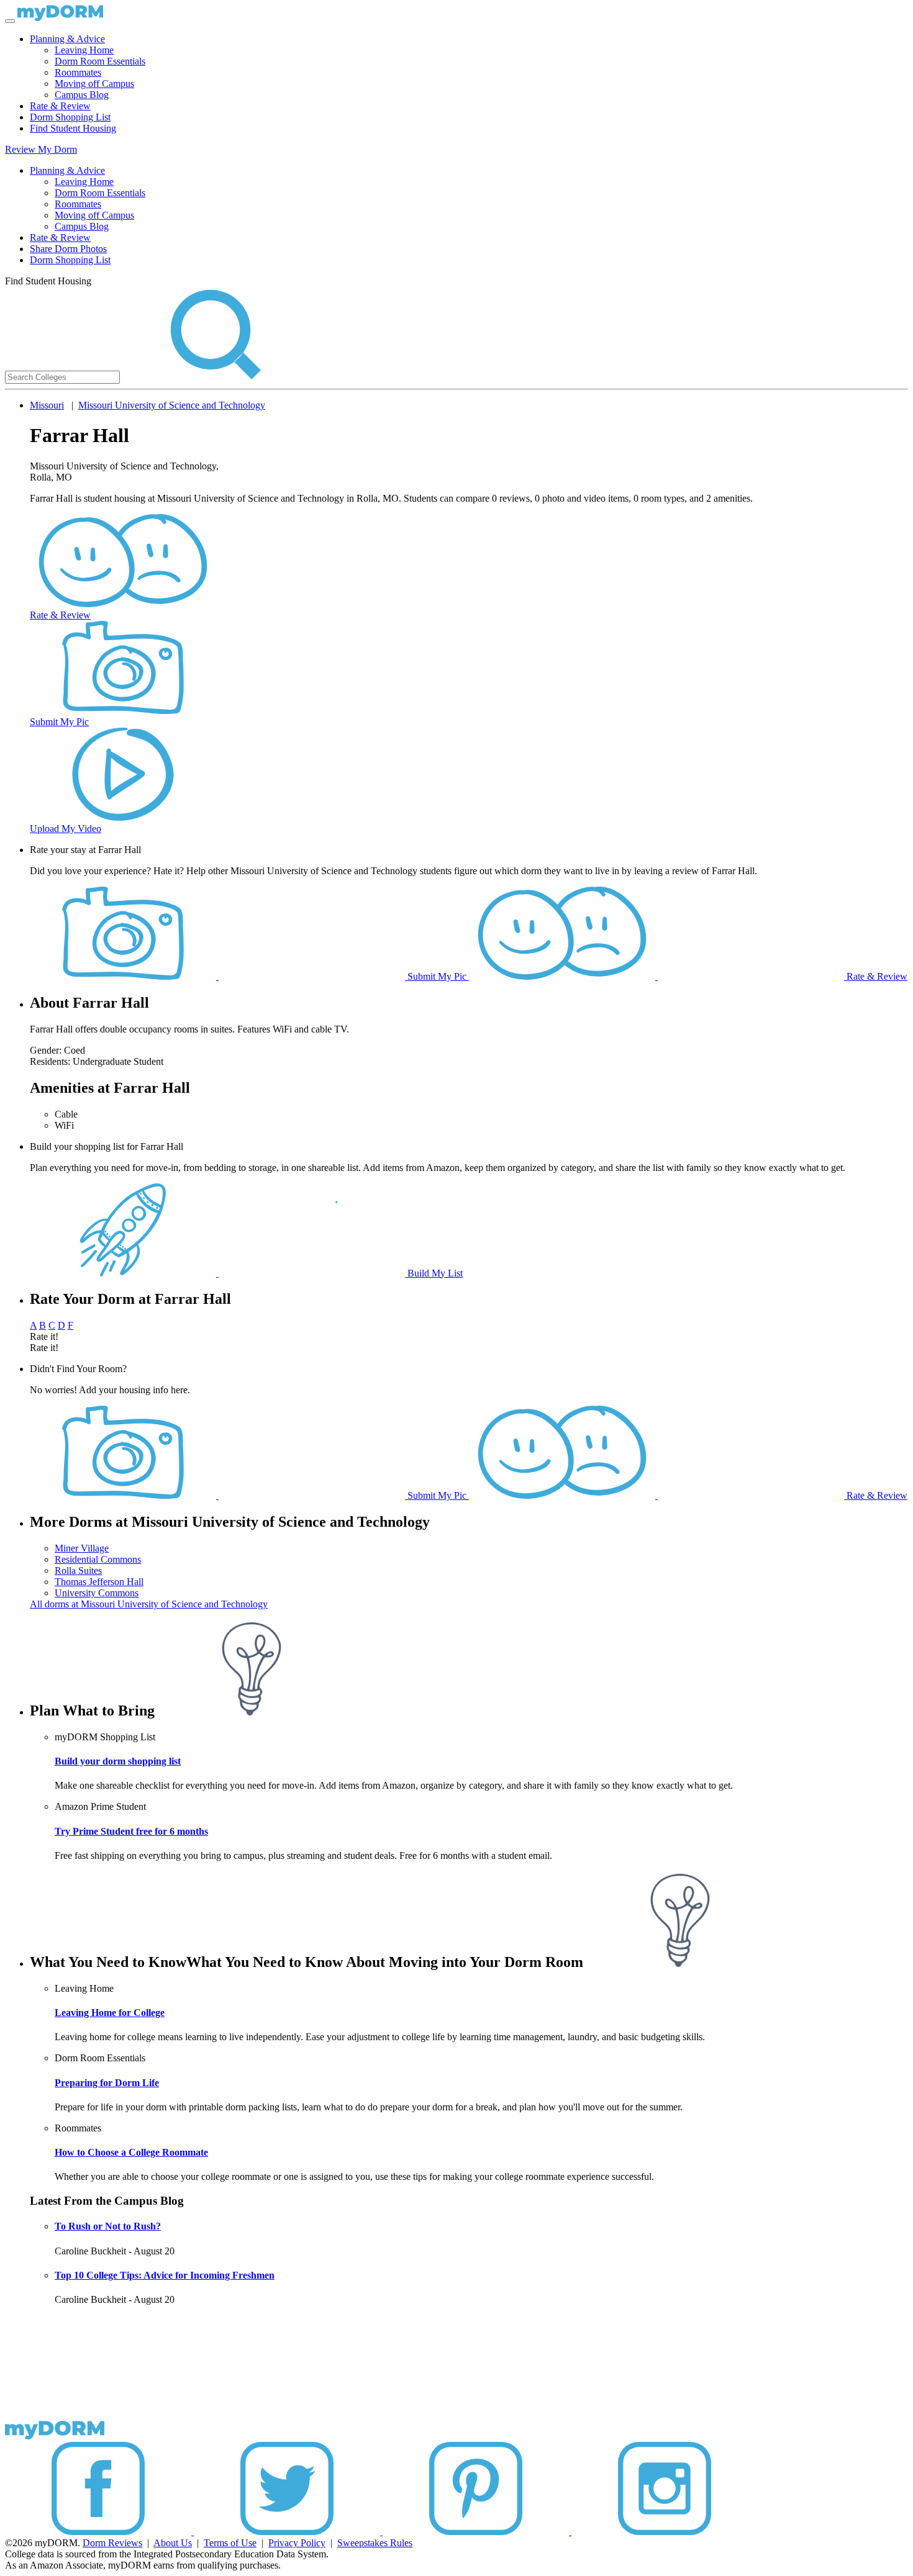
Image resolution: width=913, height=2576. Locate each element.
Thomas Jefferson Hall (99, 1582)
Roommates (78, 72)
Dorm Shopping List (70, 117)
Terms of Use (230, 2543)
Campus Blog (82, 95)
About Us (173, 2543)
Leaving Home (84, 50)
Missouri (47, 405)
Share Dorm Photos (68, 249)
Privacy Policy (297, 2543)
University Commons (97, 1593)
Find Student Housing (73, 128)
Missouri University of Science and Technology (172, 405)
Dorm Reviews (112, 2543)
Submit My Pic (59, 722)
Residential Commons (98, 1559)
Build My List (434, 1273)
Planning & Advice (67, 39)
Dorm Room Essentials (100, 61)
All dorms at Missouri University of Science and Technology (149, 1604)
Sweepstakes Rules (375, 2543)
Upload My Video (66, 829)
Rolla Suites (78, 1570)
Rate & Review (60, 106)
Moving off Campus (94, 84)
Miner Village (82, 1548)
